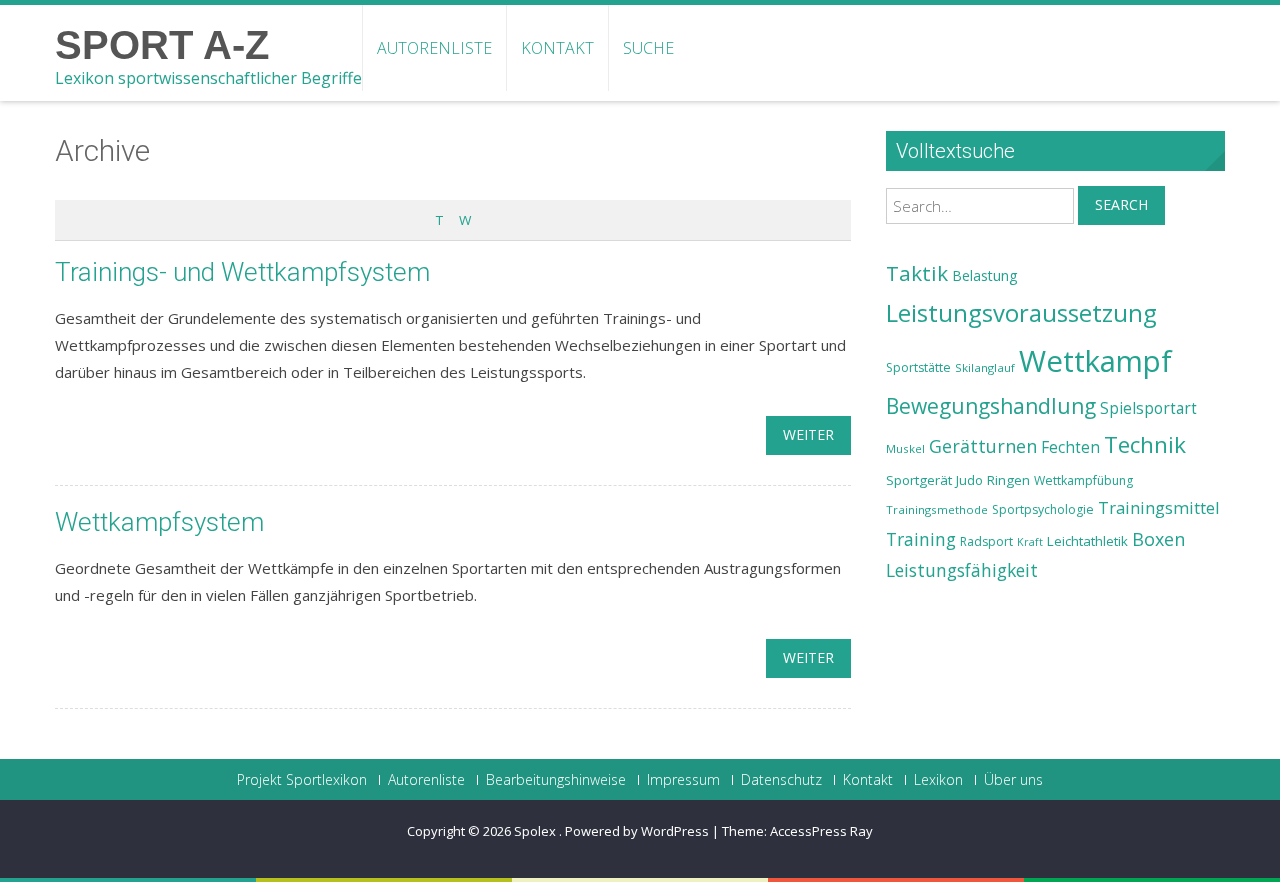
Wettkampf (1095, 361)
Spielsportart (1148, 408)
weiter (808, 434)
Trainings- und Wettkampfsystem (242, 272)
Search (1121, 204)
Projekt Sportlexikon (302, 780)
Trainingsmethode (937, 509)
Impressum (683, 780)
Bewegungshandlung (991, 406)
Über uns (1013, 780)
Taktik (917, 273)
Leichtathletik (1087, 541)
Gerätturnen (983, 446)
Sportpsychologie (1043, 509)
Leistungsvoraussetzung (1021, 313)
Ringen (1008, 480)
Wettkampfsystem (159, 522)
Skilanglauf (985, 367)
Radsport (986, 541)
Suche (648, 48)
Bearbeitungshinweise (556, 780)
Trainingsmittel (1159, 507)
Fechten (1070, 447)
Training (921, 539)
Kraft (1030, 542)
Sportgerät (919, 480)
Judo (969, 480)
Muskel (905, 448)
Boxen (1158, 539)
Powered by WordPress (637, 831)
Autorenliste (434, 48)
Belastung (985, 275)
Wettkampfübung (1083, 480)
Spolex (536, 831)
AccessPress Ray (821, 831)
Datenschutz (781, 780)
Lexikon (938, 780)
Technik (1145, 444)
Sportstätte (918, 367)
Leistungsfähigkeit (962, 570)
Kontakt (557, 48)
